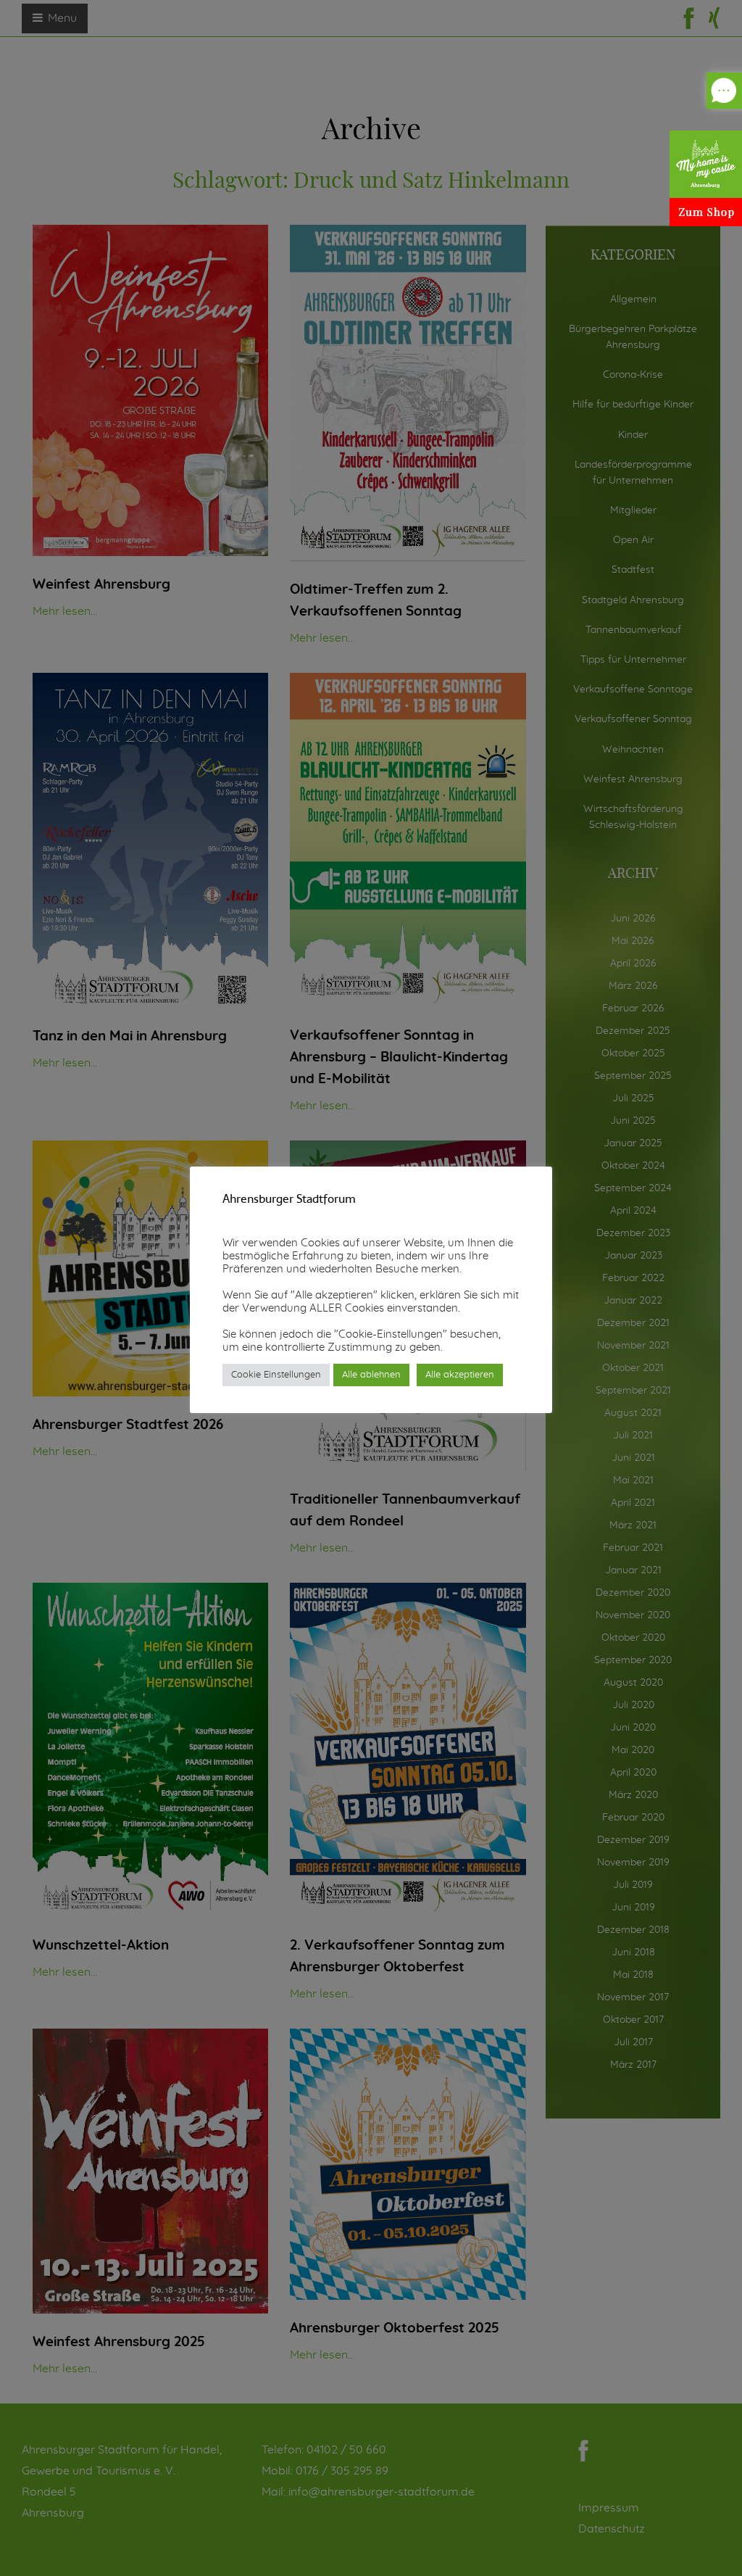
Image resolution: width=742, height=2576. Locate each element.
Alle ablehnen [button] (371, 1375)
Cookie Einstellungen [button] (276, 1375)
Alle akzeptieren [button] (460, 1375)
